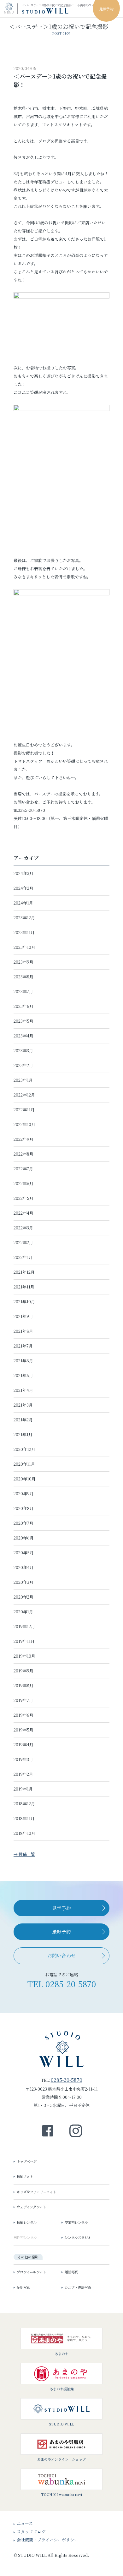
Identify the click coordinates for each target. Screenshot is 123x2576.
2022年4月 (23, 1213)
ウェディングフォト (31, 2207)
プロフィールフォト (31, 2272)
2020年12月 (24, 1449)
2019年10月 (24, 1656)
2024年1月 (23, 903)
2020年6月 (24, 1538)
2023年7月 (23, 991)
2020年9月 (24, 1493)
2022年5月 (23, 1198)
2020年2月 (23, 1597)
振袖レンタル (27, 2222)
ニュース (25, 2523)
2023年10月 (24, 947)
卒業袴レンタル (76, 2222)
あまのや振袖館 (62, 2389)
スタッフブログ (31, 2532)
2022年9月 (23, 1139)
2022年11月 (24, 1110)
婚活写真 (71, 2272)
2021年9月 (23, 1316)
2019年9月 (23, 1671)
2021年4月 (23, 1390)
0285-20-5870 (71, 1984)
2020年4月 (24, 1567)
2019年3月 (23, 1759)
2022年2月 (23, 1242)
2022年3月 (23, 1228)
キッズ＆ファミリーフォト (36, 56)
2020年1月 (23, 1612)
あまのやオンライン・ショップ (61, 2459)
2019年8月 (23, 1685)
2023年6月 (23, 1006)
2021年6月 (23, 1361)
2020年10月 (25, 1479)
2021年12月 (24, 1272)
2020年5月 (24, 1553)
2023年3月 (23, 1050)
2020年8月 (24, 1508)
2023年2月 (23, 1065)
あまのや (61, 2354)
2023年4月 (23, 1036)
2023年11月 (24, 932)
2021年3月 (23, 1405)
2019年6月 (23, 1715)
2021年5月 (23, 1375)
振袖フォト (25, 2176)
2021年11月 (24, 1287)
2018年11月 (24, 1818)
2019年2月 (23, 1774)
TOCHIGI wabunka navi (62, 2494)
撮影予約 (61, 1931)
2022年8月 (23, 1154)
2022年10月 (24, 1124)
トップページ (27, 2161)
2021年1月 (23, 1434)
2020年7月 (23, 1523)
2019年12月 (24, 1626)
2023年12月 (24, 918)
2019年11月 (24, 1641)
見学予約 (61, 1908)
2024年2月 (23, 888)
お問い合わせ (61, 1955)
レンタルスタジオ (78, 2237)
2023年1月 (23, 1080)
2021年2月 (23, 1420)
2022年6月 (23, 1183)
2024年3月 (23, 873)
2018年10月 (24, 1833)
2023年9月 (23, 962)
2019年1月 (23, 1789)
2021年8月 (23, 1331)
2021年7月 (23, 1346)
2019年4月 (23, 1745)
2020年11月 (24, 1464)
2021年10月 (24, 1302)
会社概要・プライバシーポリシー (47, 2540)
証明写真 (23, 2287)
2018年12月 (24, 1804)
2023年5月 (23, 1021)
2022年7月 (23, 1169)
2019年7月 (23, 1700)
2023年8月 (23, 977)
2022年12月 (24, 1095)
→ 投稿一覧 (24, 1854)
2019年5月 (23, 1730)
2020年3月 (23, 1582)
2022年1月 (23, 1257)
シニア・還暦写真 (78, 2287)
